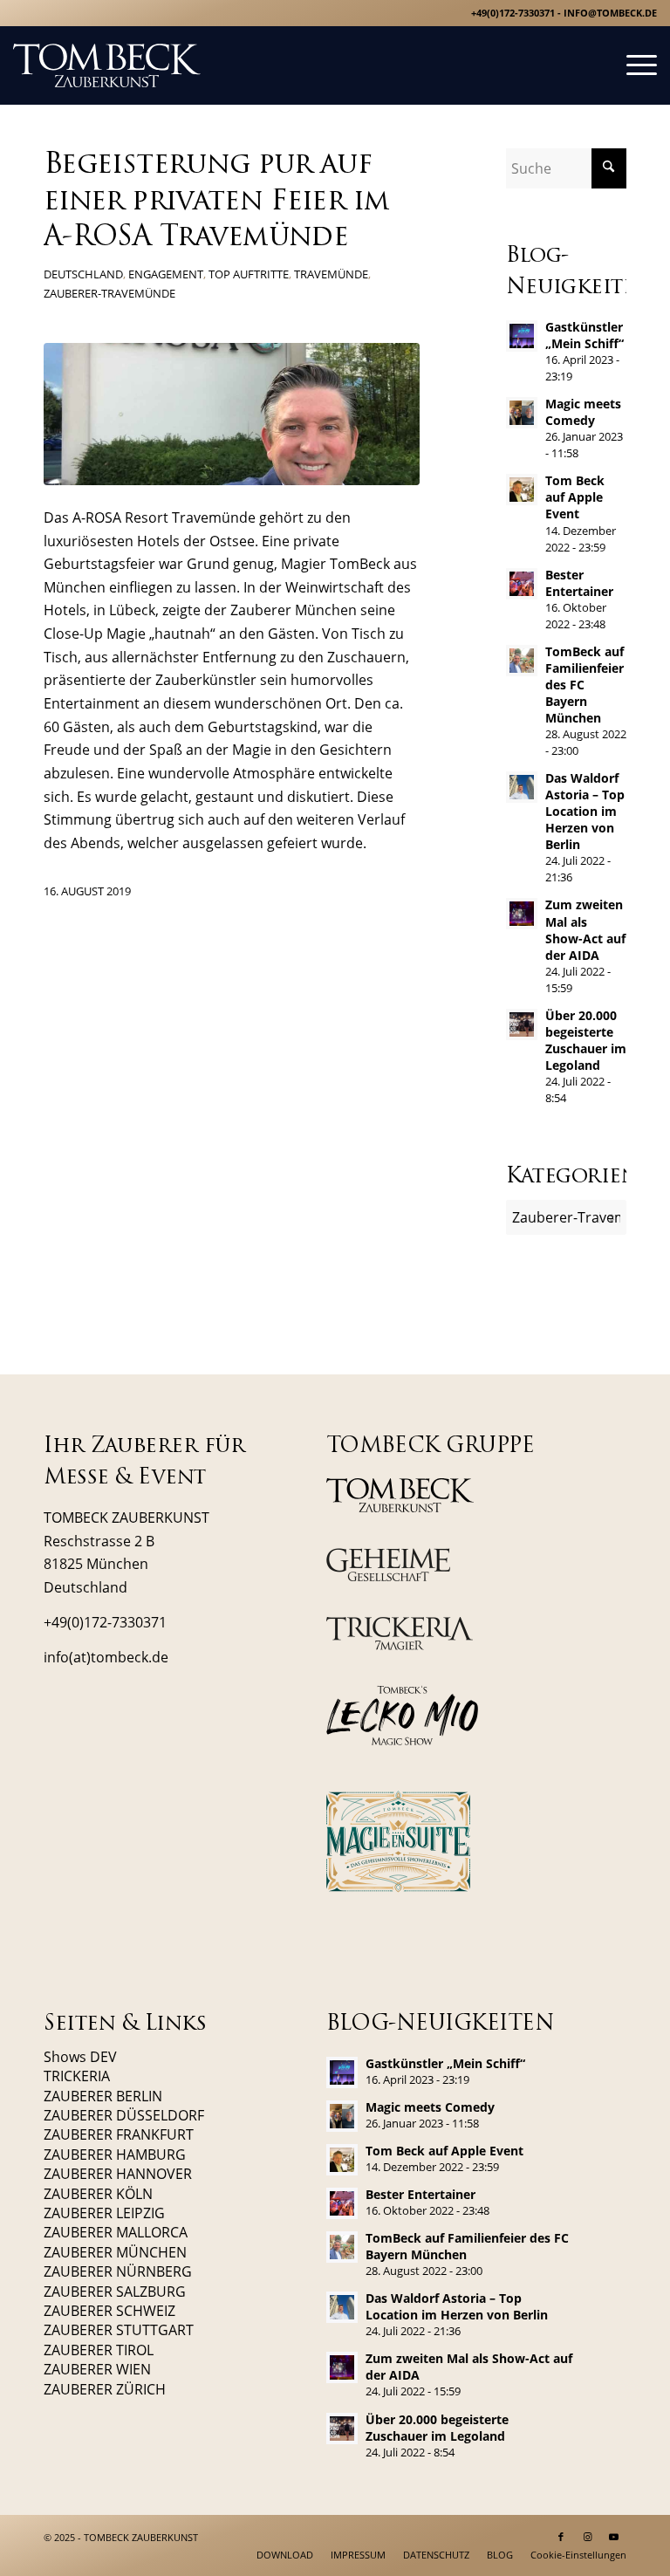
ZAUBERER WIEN (97, 2369)
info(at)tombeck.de (106, 1657)
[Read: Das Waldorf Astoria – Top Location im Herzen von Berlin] (522, 787)
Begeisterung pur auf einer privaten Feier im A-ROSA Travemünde (216, 202)
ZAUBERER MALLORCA (116, 2232)
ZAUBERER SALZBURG (115, 2292)
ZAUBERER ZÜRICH (105, 2389)
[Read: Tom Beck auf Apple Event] (522, 490)
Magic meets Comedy (583, 412)
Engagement (166, 274)
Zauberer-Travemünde (109, 293)
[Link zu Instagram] (587, 2537)
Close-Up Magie (95, 634)
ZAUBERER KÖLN (98, 2194)
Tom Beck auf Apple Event (575, 497)
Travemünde (331, 274)
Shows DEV (80, 2057)
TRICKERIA (77, 2076)
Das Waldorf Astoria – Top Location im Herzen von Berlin (585, 811)
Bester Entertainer (579, 583)
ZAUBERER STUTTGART (119, 2330)
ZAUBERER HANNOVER (118, 2174)
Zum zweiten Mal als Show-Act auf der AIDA (585, 929)
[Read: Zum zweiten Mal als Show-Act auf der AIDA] (522, 914)
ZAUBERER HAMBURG (115, 2155)
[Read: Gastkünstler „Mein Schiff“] (522, 336)
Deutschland (83, 274)
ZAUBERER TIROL (99, 2350)
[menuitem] (633, 65)
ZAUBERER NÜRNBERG (118, 2271)
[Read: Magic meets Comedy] (522, 413)
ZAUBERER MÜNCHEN (115, 2252)
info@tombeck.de (610, 13)
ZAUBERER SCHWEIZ (109, 2311)
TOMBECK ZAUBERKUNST (141, 2537)
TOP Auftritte (249, 274)
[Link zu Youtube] (613, 2537)
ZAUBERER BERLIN (103, 2096)
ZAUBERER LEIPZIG (104, 2213)
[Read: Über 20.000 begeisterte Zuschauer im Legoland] (522, 1024)
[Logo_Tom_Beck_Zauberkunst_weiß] (107, 65)
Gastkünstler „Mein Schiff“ (585, 335)
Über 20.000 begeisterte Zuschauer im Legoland (586, 1040)
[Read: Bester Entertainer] (522, 584)
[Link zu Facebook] (561, 2537)
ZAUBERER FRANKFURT (119, 2134)
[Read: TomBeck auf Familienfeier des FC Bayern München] (522, 661)
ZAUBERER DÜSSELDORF (124, 2115)
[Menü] (633, 65)
